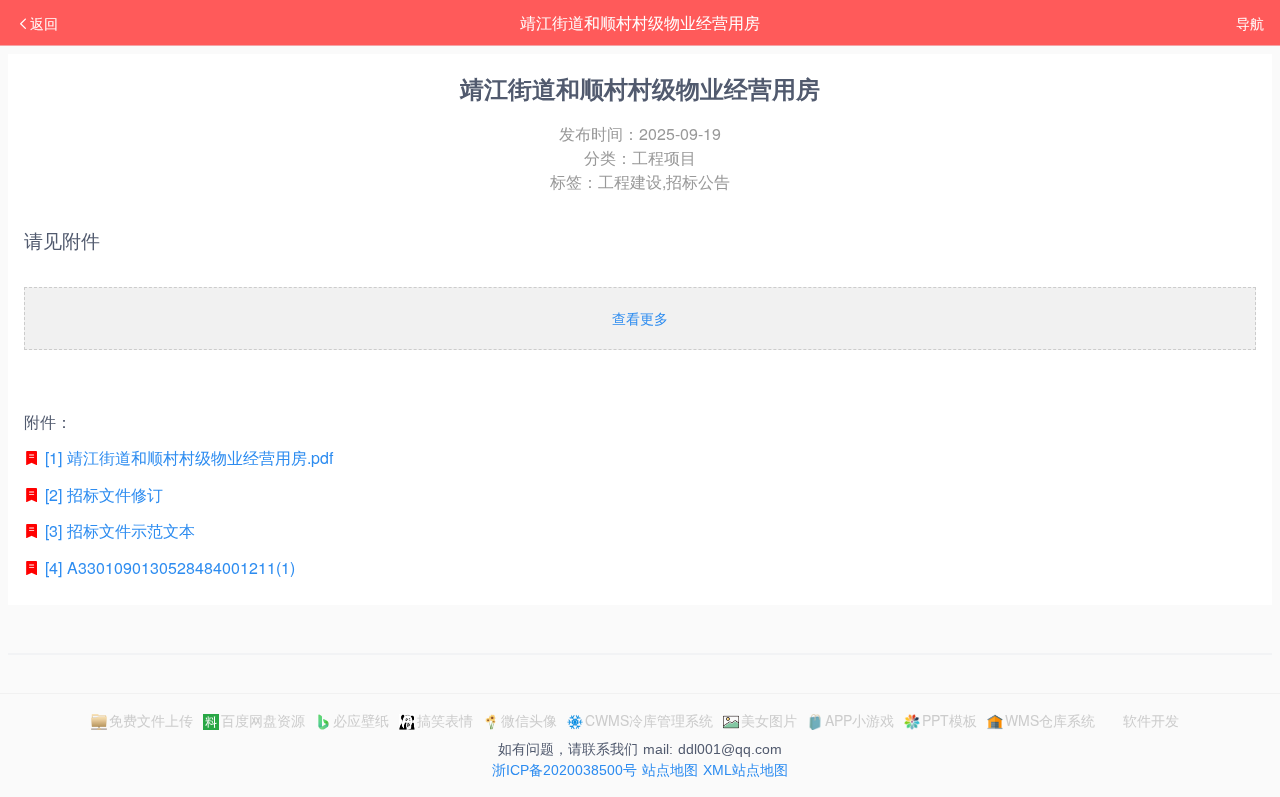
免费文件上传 (151, 720)
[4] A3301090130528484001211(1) (167, 567)
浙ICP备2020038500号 (564, 770)
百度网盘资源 (263, 720)
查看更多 (640, 318)
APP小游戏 (859, 720)
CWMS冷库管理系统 (649, 720)
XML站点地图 (745, 770)
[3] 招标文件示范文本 (117, 530)
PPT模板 (949, 720)
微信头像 (529, 720)
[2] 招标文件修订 (101, 494)
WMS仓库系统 (1050, 720)
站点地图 (670, 770)
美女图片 (769, 720)
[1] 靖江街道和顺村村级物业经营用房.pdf (186, 457)
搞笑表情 (445, 720)
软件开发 (1151, 720)
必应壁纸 (361, 720)
